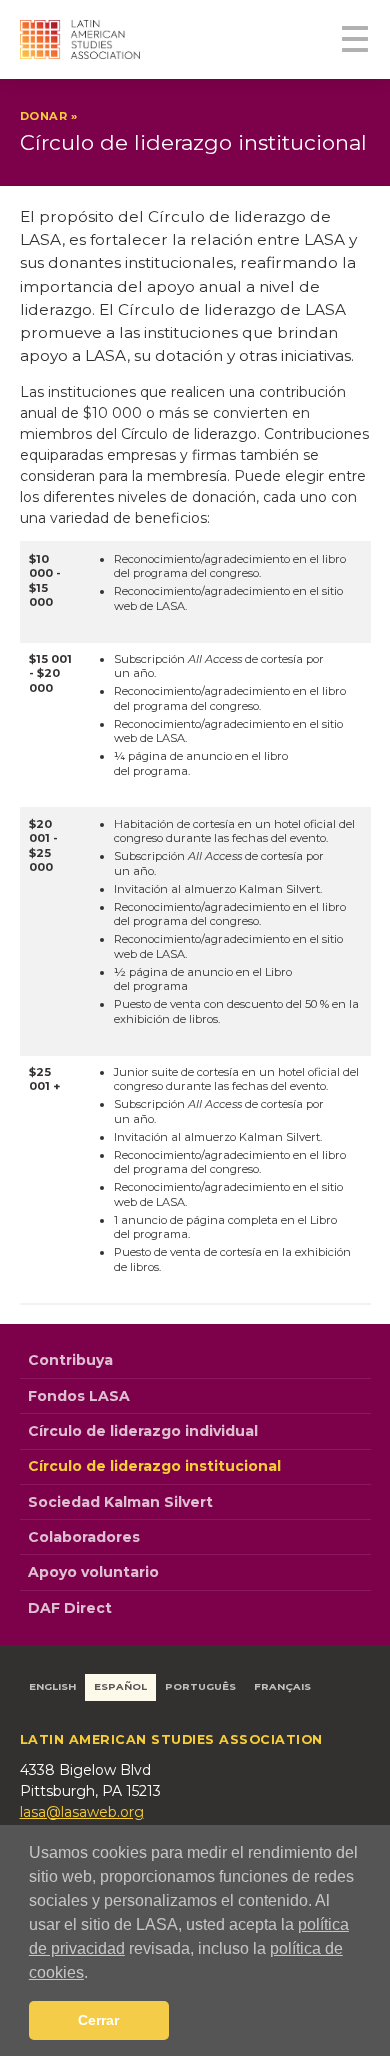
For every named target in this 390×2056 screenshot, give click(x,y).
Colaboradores (84, 1537)
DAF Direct (70, 1608)
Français (282, 1686)
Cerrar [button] (98, 2020)
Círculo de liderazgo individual (143, 1431)
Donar (44, 116)
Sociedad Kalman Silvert (120, 1502)
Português (200, 1686)
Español (120, 1686)
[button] (95, 1974)
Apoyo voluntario (93, 1572)
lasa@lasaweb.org (82, 1812)
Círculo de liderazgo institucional (154, 1466)
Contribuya (70, 1360)
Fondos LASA (79, 1396)
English (52, 1686)
